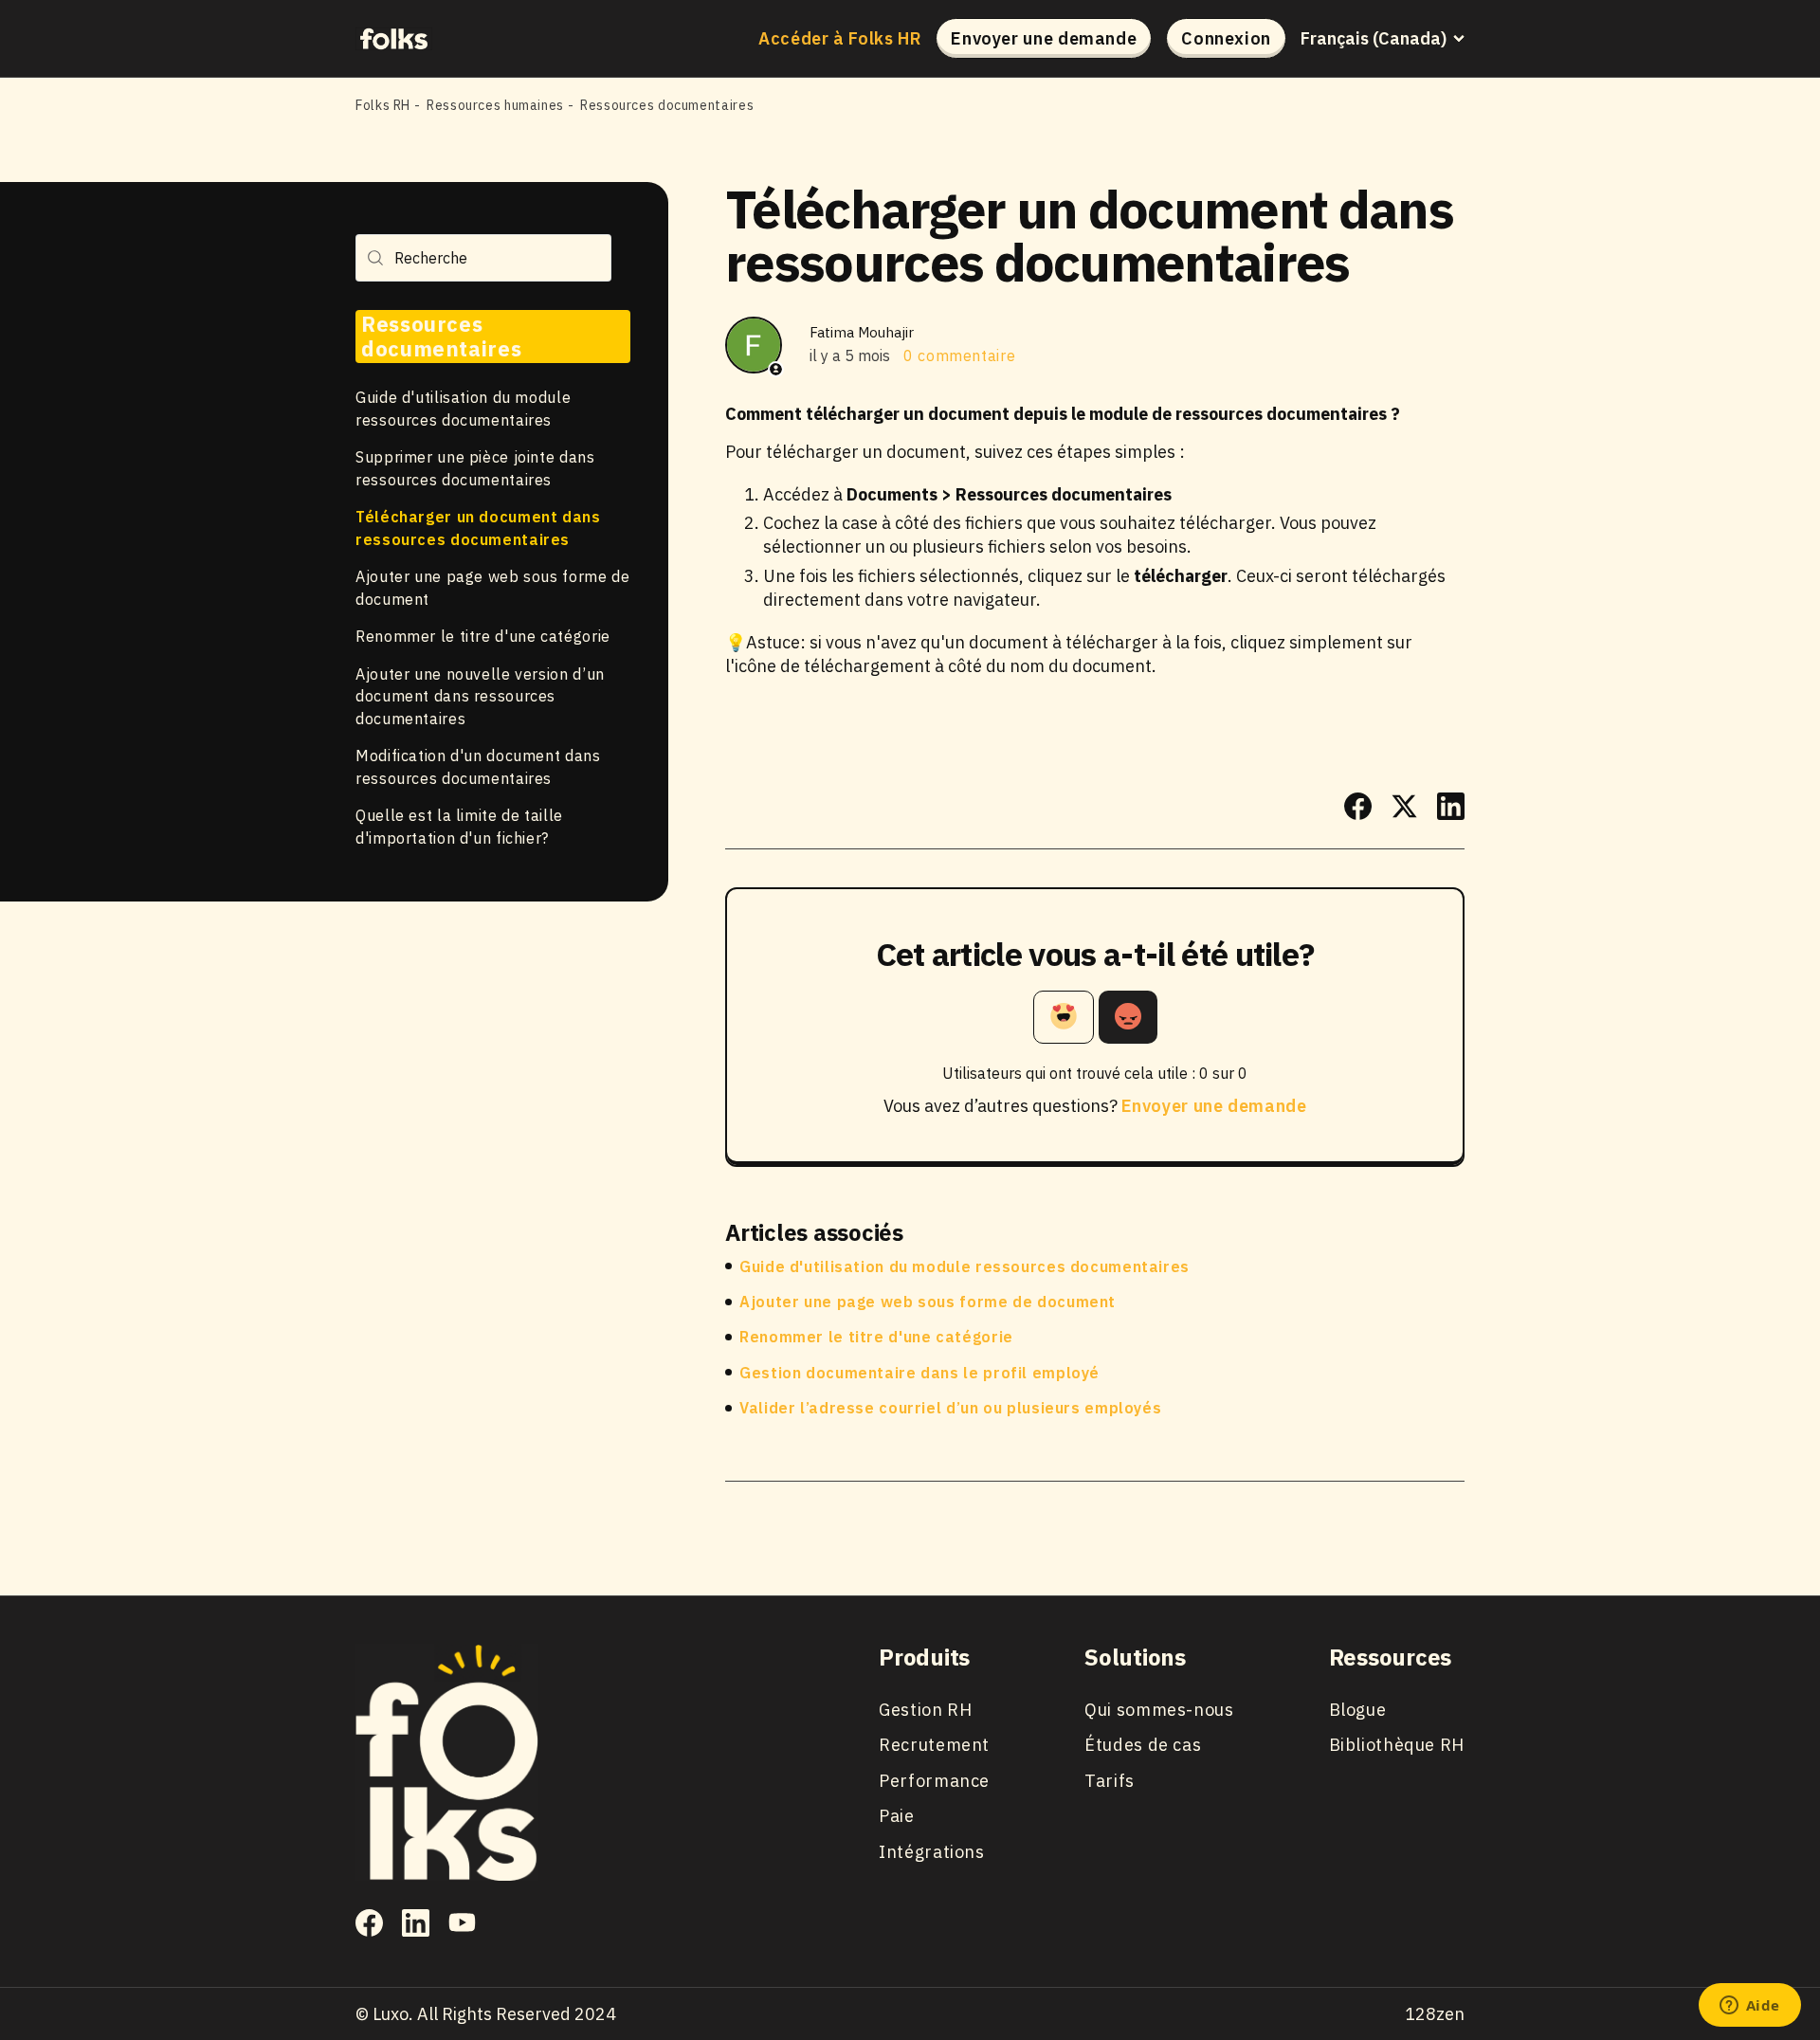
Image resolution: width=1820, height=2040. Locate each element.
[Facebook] (1358, 806)
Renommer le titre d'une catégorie (483, 636)
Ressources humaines (495, 105)
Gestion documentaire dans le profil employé (919, 1373)
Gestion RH (925, 1710)
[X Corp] (1404, 806)
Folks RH (383, 105)
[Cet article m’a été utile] (1064, 1017)
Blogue (1358, 1710)
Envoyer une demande (1044, 38)
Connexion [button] (1226, 38)
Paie (897, 1816)
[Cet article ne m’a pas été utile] (1128, 1017)
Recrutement (934, 1745)
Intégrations (932, 1852)
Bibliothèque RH (1397, 1745)
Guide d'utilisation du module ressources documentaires (965, 1266)
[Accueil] (394, 38)
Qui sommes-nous (1159, 1710)
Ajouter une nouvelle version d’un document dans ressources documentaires (480, 696)
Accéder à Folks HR (840, 39)
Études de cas (1143, 1745)
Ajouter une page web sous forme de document (928, 1302)
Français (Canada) (1374, 39)
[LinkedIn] (1451, 806)
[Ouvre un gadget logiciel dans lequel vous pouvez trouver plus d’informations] (1749, 2007)
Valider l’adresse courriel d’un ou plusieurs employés (950, 1408)
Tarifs (1110, 1781)
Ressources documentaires (667, 105)
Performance (934, 1781)
